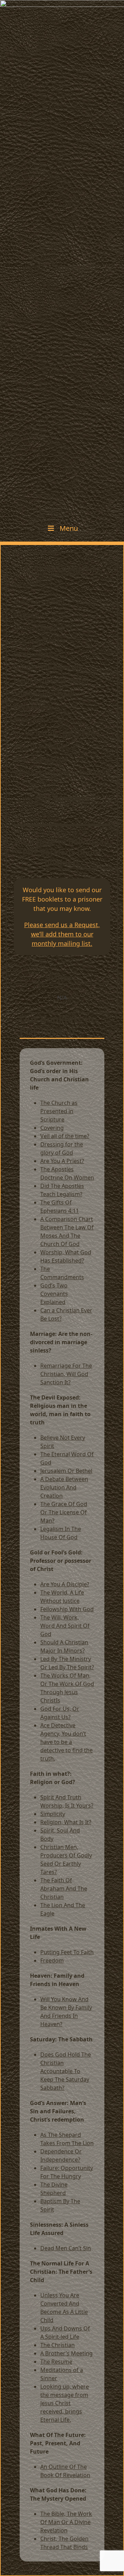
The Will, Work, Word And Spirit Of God (65, 1626)
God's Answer (32, 707)
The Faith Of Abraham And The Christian (64, 1889)
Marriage (26, 615)
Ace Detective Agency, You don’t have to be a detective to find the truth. (66, 1742)
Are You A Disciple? (65, 1584)
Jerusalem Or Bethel (66, 1471)
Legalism (52, 1529)
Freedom (52, 1960)
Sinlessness (29, 720)
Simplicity (53, 1814)
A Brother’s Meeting (66, 2353)
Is (58, 1700)
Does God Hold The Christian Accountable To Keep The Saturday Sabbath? (66, 2071)
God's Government (39, 601)
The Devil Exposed (38, 628)
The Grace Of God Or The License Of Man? (64, 1512)
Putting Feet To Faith (67, 1952)
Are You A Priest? (62, 1161)
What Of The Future (41, 746)
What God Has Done (41, 759)
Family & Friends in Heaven (51, 680)
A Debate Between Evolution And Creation (64, 1487)
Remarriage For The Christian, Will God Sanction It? (66, 1374)
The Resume (56, 2362)
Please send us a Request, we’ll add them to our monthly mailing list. (62, 934)
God (46, 1709)
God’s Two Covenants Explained (54, 1294)
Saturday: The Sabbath (45, 693)
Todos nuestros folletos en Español (61, 772)
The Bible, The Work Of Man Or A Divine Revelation (66, 2522)
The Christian (58, 2345)
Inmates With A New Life (48, 667)
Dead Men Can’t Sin (66, 2248)
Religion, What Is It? (66, 1822)
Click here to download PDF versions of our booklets (62, 852)
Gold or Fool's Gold (39, 641)
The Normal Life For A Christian (57, 733)
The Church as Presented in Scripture (59, 1111)
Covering (52, 1128)
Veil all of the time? (65, 1136)
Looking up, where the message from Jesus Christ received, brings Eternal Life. (65, 2403)
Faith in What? (34, 654)
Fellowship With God (67, 1609)
